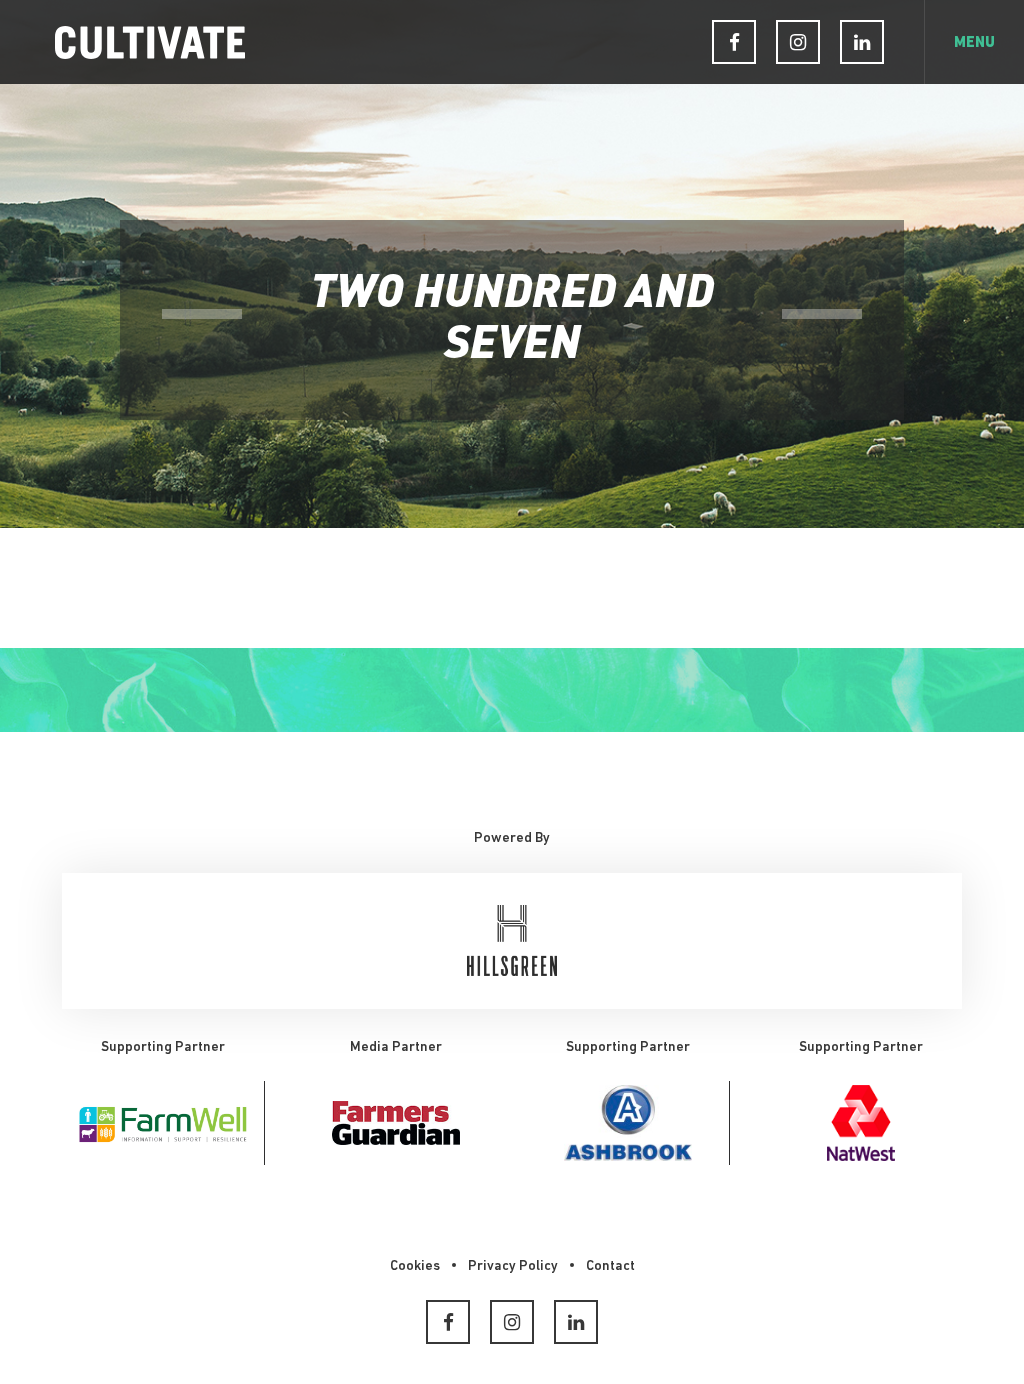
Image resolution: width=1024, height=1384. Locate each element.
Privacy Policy (513, 1266)
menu (974, 43)
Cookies (415, 1266)
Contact (610, 1266)
